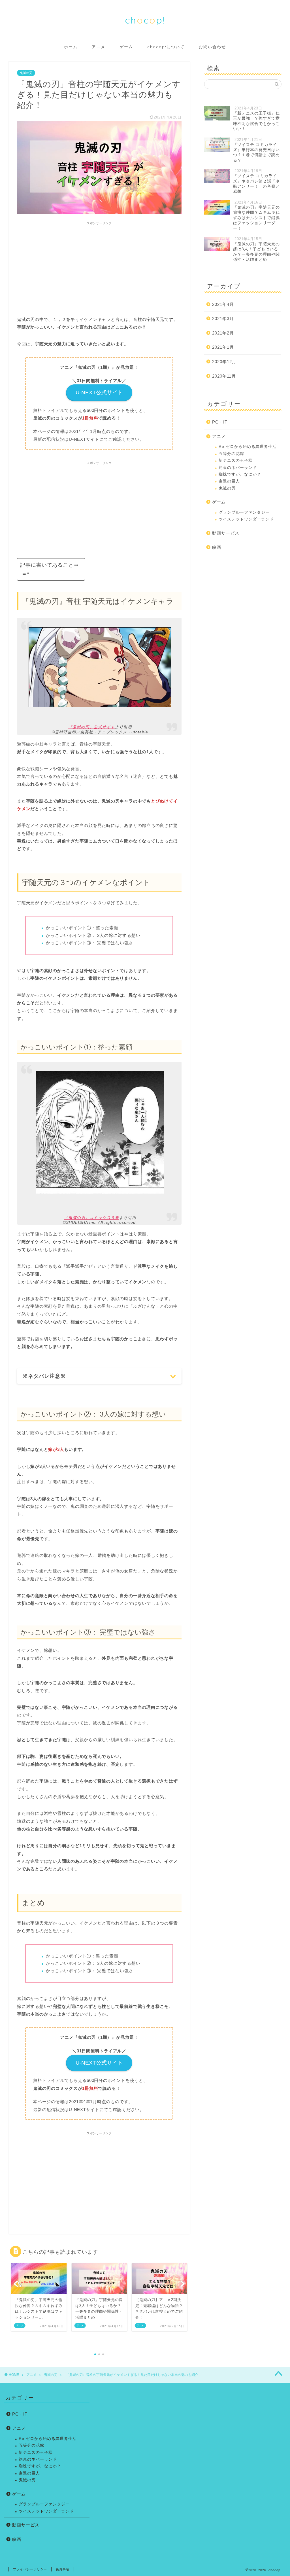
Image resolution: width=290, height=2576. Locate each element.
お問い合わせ (212, 47)
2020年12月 (224, 362)
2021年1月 (223, 347)
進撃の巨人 (229, 481)
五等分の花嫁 (231, 454)
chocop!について (166, 47)
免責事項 (63, 2569)
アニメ (99, 47)
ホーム (71, 47)
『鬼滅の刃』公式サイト (92, 727)
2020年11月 (224, 376)
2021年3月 (223, 318)
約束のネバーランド (238, 468)
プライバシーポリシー (30, 2569)
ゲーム (126, 47)
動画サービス (226, 533)
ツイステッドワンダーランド (246, 519)
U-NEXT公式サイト (99, 392)
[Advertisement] (99, 267)
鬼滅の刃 (26, 73)
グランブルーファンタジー (244, 512)
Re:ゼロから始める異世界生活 (248, 447)
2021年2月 (223, 333)
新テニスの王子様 (236, 461)
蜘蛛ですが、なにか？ (240, 474)
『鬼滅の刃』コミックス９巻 (92, 1218)
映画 (217, 547)
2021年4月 (223, 304)
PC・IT (220, 422)
